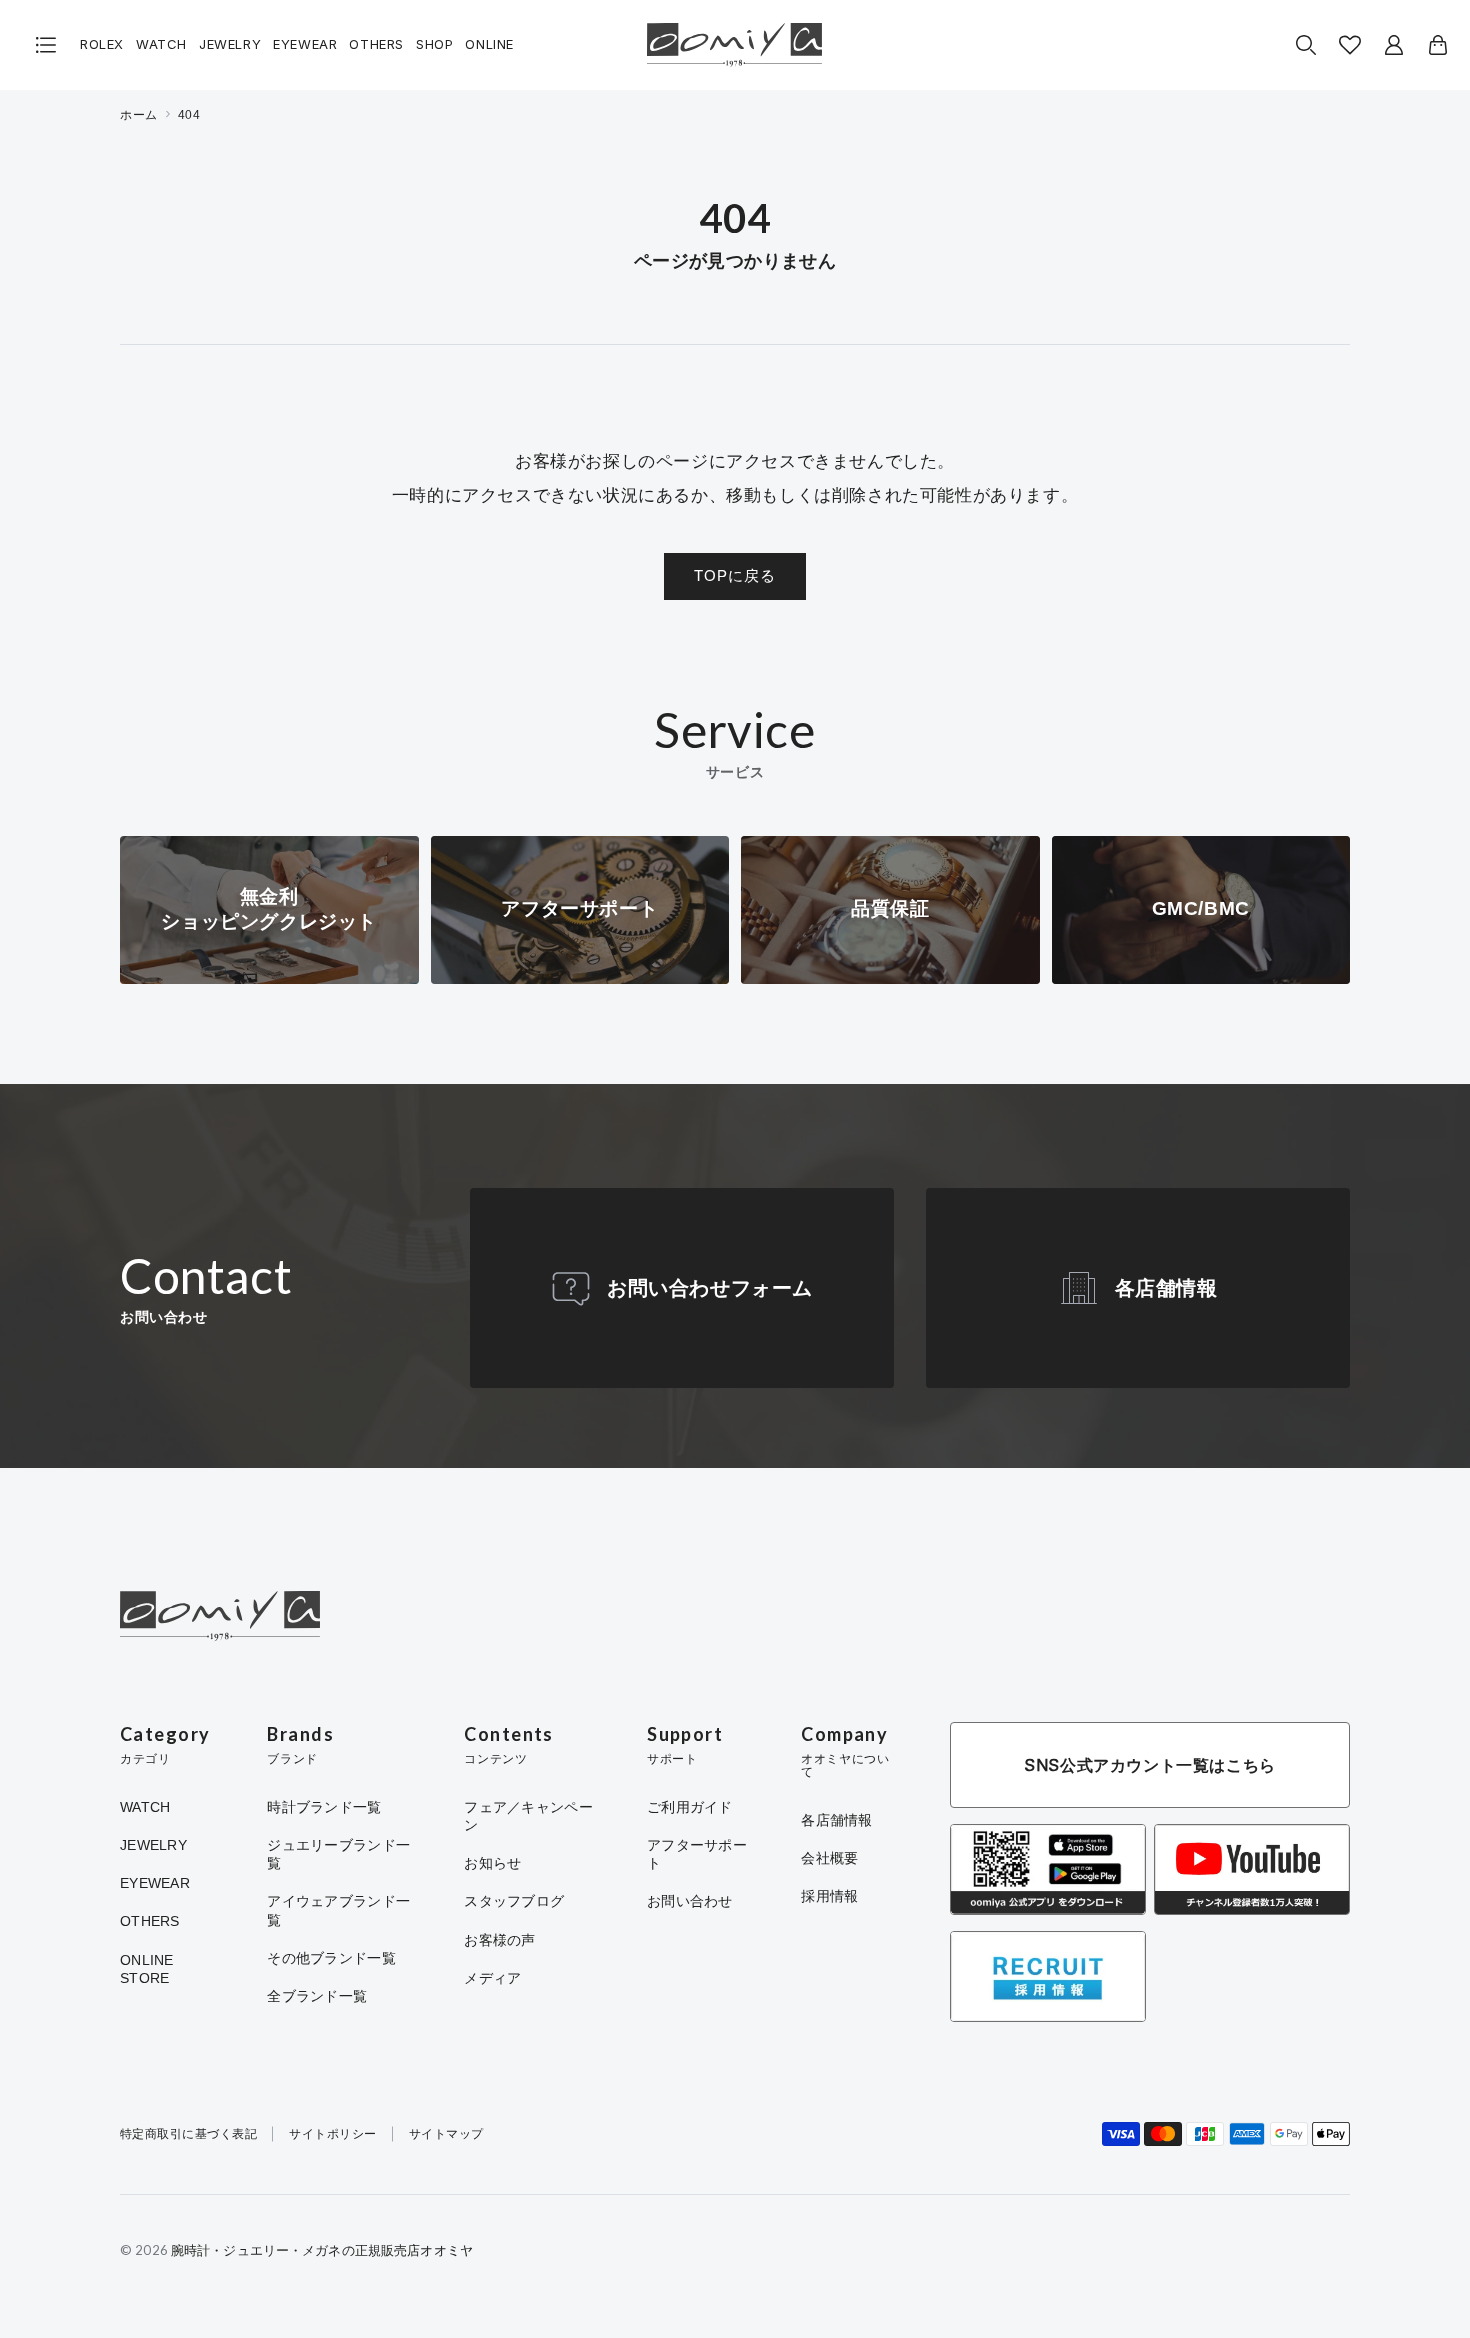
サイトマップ (446, 2134)
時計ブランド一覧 (324, 1807)
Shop (434, 44)
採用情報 (829, 1896)
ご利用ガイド (690, 1807)
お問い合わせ (690, 1901)
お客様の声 (499, 1940)
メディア (492, 1978)
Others (376, 44)
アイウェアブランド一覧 (338, 1910)
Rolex (102, 44)
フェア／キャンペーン (528, 1816)
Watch (161, 44)
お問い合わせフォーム (710, 1288)
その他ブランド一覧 (331, 1958)
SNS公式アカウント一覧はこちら (1150, 1765)
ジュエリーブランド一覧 (338, 1854)
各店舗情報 (1166, 1288)
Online (489, 44)
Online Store (147, 1969)
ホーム (139, 115)
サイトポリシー (332, 2134)
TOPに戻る (735, 575)
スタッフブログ (514, 1901)
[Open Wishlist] (1350, 45)
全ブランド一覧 (317, 1996)
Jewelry (230, 44)
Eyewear (305, 44)
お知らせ (492, 1863)
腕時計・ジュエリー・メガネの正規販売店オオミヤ (322, 2250)
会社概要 (829, 1858)
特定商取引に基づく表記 (188, 2134)
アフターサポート (697, 1854)
